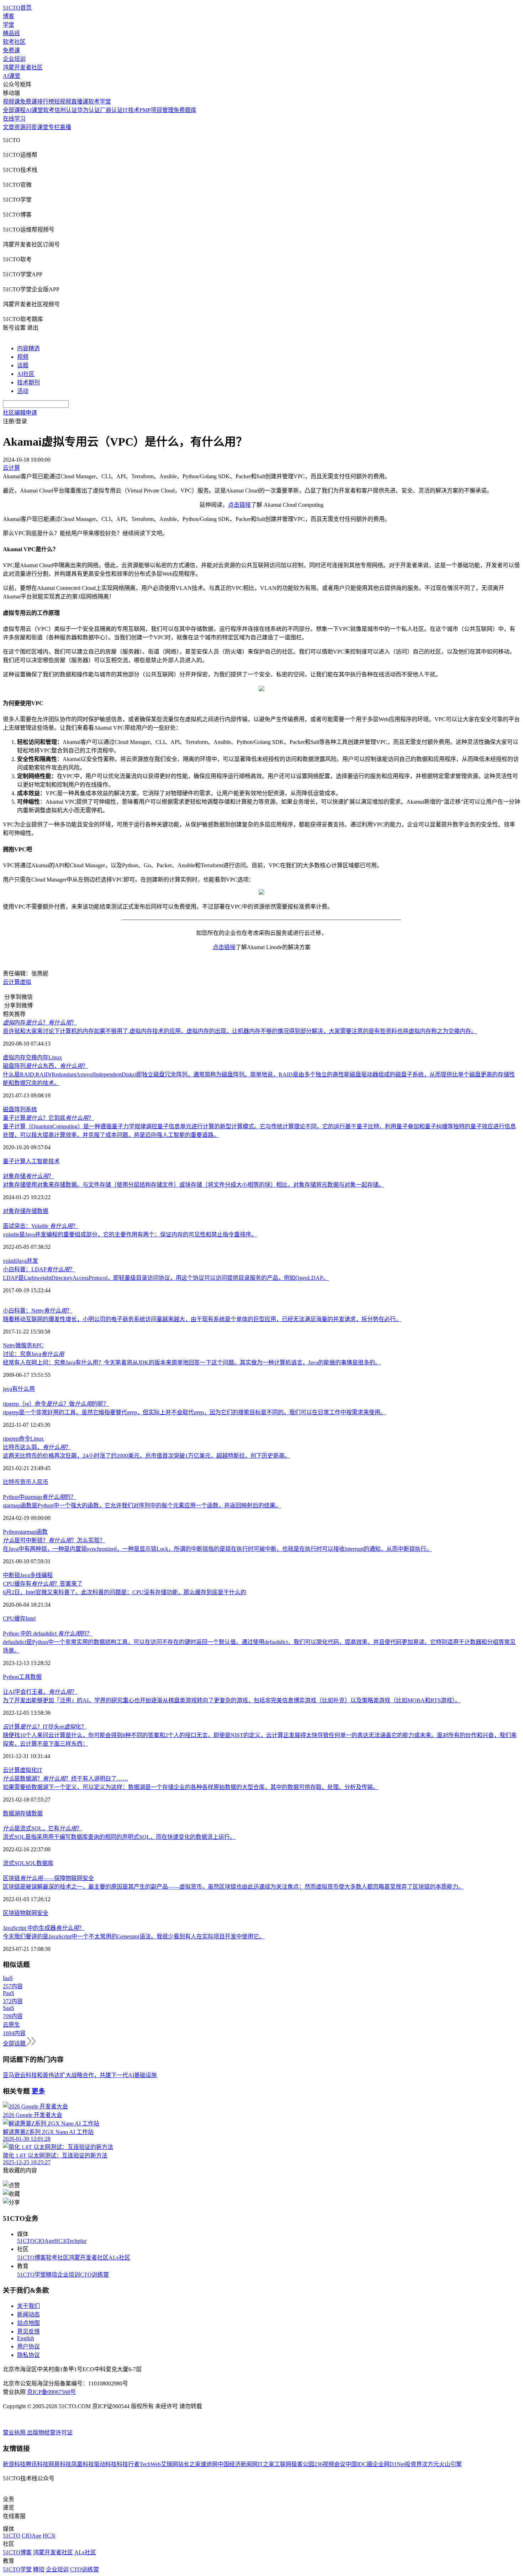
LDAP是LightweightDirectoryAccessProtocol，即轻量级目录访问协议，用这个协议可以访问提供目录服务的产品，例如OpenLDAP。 (166, 1278)
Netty (9, 1345)
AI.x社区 (119, 2258)
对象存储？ (28, 1176)
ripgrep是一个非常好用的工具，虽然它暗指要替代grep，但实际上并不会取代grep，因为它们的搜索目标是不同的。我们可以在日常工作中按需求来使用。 (194, 1412)
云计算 (11, 982)
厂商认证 (111, 110)
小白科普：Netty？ (38, 1311)
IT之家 (266, 2464)
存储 (31, 1211)
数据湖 (11, 1813)
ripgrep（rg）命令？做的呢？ (56, 1404)
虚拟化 (28, 1770)
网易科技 (60, 2464)
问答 (31, 127)
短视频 (63, 102)
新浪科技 (14, 2464)
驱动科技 (105, 2464)
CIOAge (44, 2241)
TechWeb (150, 2464)
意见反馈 (28, 2332)
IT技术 (131, 110)
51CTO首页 (17, 8)
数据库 (45, 1863)
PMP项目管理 (157, 110)
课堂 (43, 127)
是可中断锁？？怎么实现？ (54, 1540)
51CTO (26, 2241)
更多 (38, 2091)
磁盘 (9, 1109)
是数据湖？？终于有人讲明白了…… (65, 1779)
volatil (10, 1261)
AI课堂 (12, 76)
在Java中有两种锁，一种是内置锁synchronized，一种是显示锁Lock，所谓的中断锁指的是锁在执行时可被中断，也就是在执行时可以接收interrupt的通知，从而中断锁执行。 (217, 1549)
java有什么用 (19, 1389)
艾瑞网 (169, 2464)
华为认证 (89, 110)
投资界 (413, 2464)
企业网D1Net (389, 2464)
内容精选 (28, 348)
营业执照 (15, 2433)
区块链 (11, 1913)
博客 (9, 16)
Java (22, 1261)
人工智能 (37, 1161)
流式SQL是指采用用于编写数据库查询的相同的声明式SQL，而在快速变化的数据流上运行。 (119, 1837)
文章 (9, 127)
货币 (26, 1482)
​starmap (28, 1532)
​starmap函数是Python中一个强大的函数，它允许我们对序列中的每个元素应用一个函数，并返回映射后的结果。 (142, 1505)
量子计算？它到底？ (48, 1118)
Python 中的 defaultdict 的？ (47, 1633)
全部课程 (14, 110)
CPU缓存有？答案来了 (43, 1584)
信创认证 (66, 110)
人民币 (40, 1482)
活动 (23, 391)
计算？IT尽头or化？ (45, 1727)
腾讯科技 (37, 2464)
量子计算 (14, 1161)
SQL (31, 1863)
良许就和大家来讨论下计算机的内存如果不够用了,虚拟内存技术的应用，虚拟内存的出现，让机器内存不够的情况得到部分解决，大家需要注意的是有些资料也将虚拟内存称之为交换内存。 (240, 1031)
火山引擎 (450, 2464)
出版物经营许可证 (50, 2433)
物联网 (28, 1913)
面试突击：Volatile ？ (41, 1226)
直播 (65, 127)
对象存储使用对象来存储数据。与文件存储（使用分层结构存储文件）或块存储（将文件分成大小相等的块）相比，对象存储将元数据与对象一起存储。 (194, 1185)
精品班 (11, 33)
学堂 (9, 25)
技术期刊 (28, 382)
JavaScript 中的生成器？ (44, 1928)
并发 (32, 1261)
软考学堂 (100, 102)
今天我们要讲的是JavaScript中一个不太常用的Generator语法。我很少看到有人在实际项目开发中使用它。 (134, 1936)
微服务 (24, 1345)
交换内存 (37, 1057)
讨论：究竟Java (33, 1354)
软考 (49, 110)
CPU (9, 1619)
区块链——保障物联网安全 (48, 1878)
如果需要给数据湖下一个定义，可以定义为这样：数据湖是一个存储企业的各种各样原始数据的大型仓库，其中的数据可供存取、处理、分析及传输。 (191, 1787)
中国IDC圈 (359, 2464)
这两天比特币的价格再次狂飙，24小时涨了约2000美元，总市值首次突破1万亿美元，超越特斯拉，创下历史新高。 (147, 1456)
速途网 (209, 2464)
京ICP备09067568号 (51, 2392)
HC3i (60, 2241)
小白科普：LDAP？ (39, 1269)
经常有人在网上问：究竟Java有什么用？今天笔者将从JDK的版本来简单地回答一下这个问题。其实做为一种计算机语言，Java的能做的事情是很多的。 (192, 1362)
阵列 (20, 1109)
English (26, 2338)
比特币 (11, 1482)
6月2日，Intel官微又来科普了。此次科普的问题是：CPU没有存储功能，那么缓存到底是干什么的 (125, 1592)
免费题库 (185, 110)
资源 (20, 127)
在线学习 (14, 119)
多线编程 (41, 1575)
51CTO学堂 (31, 2275)
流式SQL (14, 1863)
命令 (25, 1439)
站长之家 (189, 2464)
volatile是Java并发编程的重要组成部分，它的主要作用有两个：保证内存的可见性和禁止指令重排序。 (130, 1234)
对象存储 (14, 1211)
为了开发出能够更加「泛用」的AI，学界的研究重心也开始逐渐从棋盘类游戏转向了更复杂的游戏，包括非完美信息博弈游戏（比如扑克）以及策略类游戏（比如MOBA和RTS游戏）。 (232, 1700)
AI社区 (26, 374)
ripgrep (11, 1439)
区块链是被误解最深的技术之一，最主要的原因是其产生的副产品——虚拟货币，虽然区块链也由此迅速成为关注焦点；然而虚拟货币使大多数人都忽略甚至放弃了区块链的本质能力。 (233, 1887)
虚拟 (26, 982)
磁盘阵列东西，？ (46, 1066)
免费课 (11, 50)
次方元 (430, 2464)
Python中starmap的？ (39, 1497)
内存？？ (40, 1023)
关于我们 (28, 2306)
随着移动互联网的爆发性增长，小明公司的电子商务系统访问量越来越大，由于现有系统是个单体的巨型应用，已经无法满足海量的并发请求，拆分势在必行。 (202, 1319)
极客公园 (303, 2464)
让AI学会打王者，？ (40, 1692)
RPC (38, 1345)
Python (11, 1532)
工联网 (283, 2464)
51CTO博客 (31, 2258)
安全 (43, 1913)
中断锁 (11, 1575)
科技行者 (128, 2464)
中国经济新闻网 (238, 2464)
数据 (43, 1211)
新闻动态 (28, 2314)
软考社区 (14, 42)
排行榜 (46, 102)
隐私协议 (28, 2355)
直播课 (80, 102)
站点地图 (28, 2323)
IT (40, 1770)
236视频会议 (330, 2464)
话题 (23, 365)
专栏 (54, 127)
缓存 (20, 1619)
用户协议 (28, 2346)
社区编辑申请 (20, 413)
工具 (25, 1677)
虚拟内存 (14, 1057)
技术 (54, 1161)
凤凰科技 (83, 2464)
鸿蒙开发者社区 (23, 67)
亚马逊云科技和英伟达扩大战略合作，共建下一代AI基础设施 (80, 2075)
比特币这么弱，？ (37, 1447)
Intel (31, 1619)
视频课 (11, 102)
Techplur (76, 2241)
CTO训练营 (94, 2275)
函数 (42, 1532)
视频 (23, 357)
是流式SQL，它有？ (43, 1828)
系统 (31, 1109)
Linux (55, 1057)
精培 (52, 2275)
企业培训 (14, 59)
